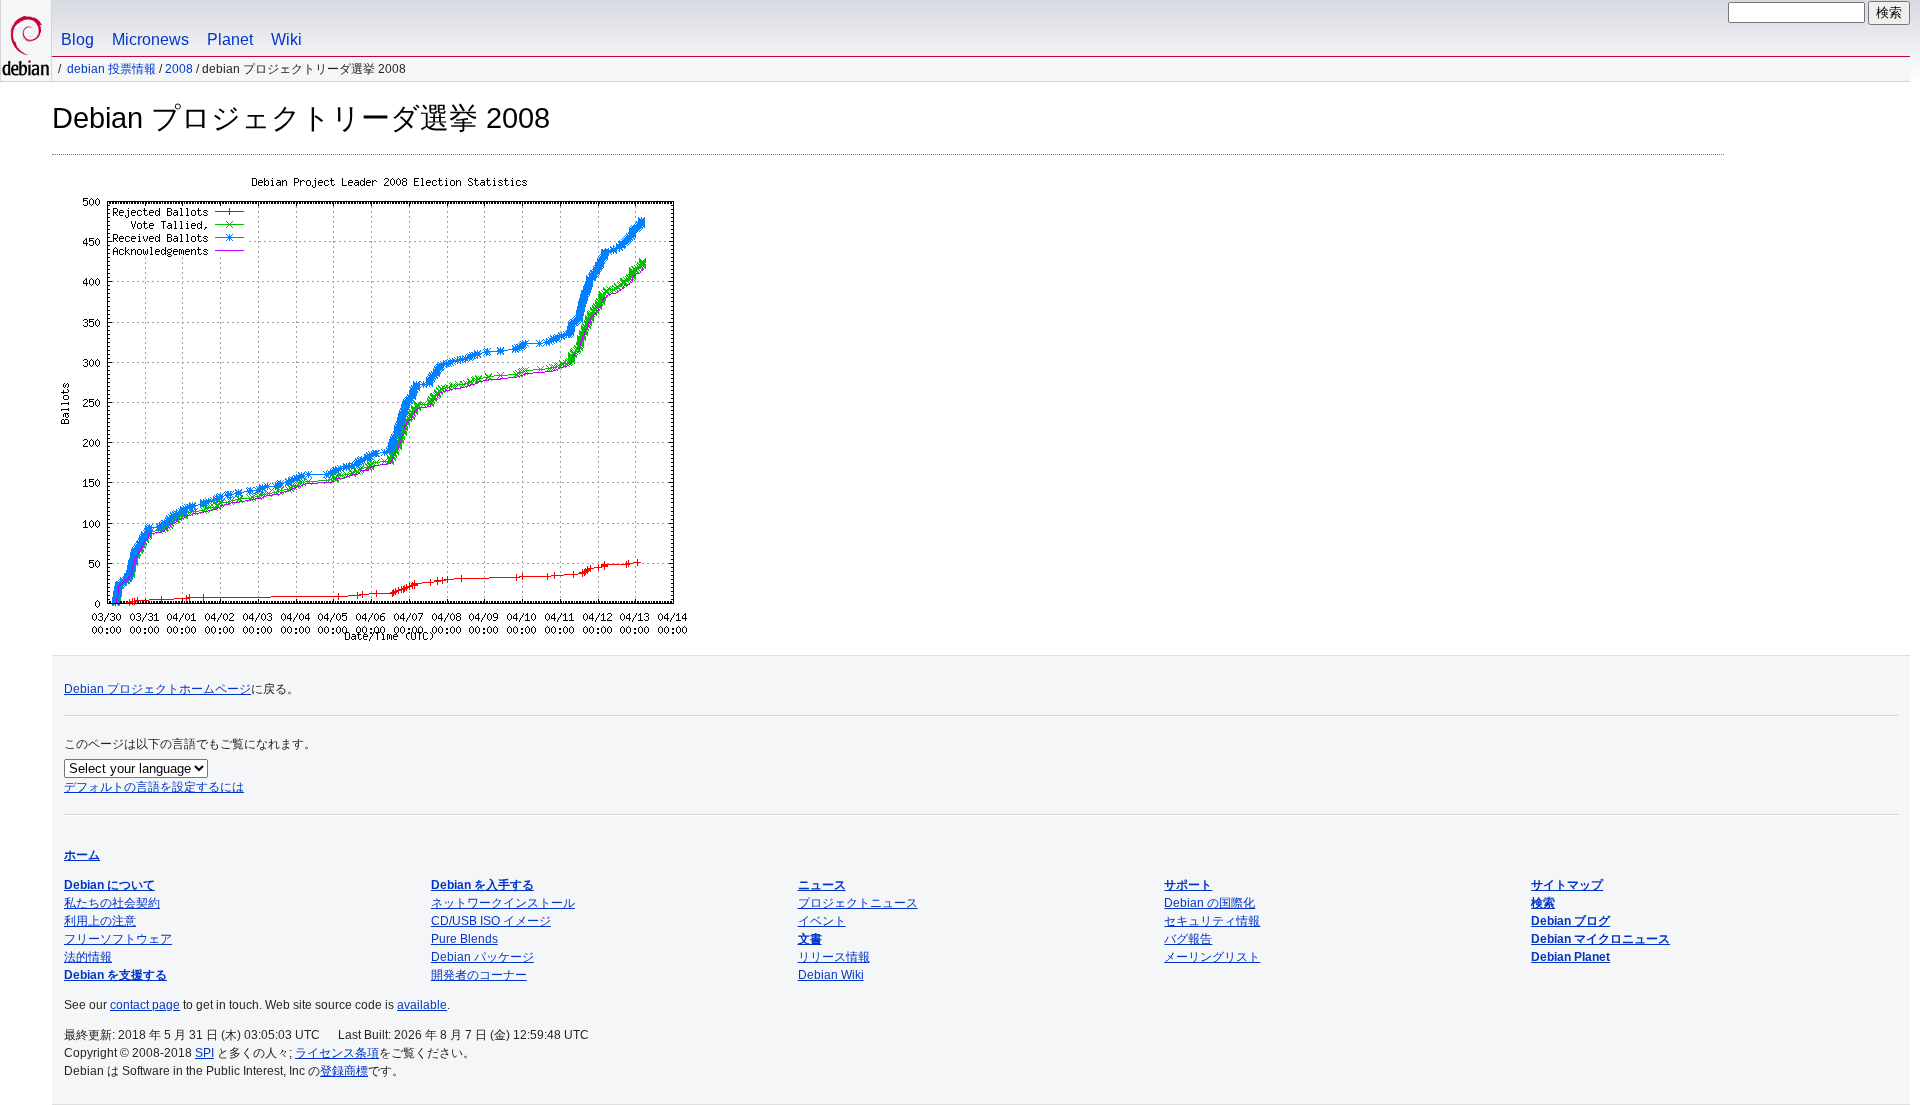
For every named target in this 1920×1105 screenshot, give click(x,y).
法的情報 (88, 957)
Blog (77, 39)
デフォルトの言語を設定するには (154, 787)
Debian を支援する (115, 975)
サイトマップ (1567, 885)
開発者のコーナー (479, 975)
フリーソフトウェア (118, 939)
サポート (1188, 885)
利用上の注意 (100, 921)
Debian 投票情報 (111, 69)
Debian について (109, 885)
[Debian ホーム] (26, 40)
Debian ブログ (1570, 921)
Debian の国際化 (1209, 903)
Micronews (150, 39)
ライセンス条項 (337, 1053)
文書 (810, 939)
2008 (179, 69)
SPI (204, 1053)
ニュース (822, 885)
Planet (230, 39)
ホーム (82, 855)
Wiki (286, 39)
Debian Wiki (831, 975)
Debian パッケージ (482, 957)
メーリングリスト (1212, 957)
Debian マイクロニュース (1600, 939)
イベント (822, 921)
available (422, 1005)
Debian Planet (1570, 957)
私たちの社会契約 (112, 903)
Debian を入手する (482, 885)
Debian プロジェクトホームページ (157, 689)
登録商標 (344, 1071)
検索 (1543, 903)
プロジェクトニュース (858, 903)
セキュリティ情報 (1212, 921)
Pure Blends (464, 939)
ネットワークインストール (503, 903)
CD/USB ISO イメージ (491, 921)
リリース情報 (834, 957)
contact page (145, 1005)
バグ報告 (1188, 939)
